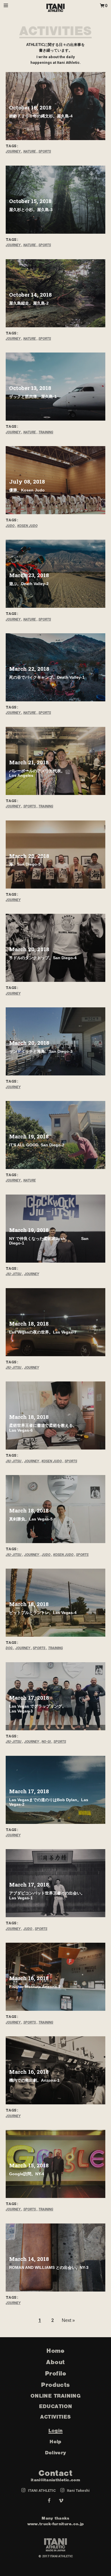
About (55, 2362)
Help (55, 2442)
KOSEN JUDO (27, 526)
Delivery (56, 2453)
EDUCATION (56, 2406)
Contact (55, 2473)
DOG (9, 1648)
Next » (68, 2320)
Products (55, 2385)
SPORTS (45, 151)
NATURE (30, 151)
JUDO (10, 526)
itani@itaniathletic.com (55, 2480)
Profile (55, 2373)
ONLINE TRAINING (56, 2396)
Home (55, 2351)
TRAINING (46, 432)
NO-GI (46, 1742)
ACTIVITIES (55, 31)
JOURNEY (13, 151)
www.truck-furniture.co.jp (56, 2524)
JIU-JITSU (14, 1274)
